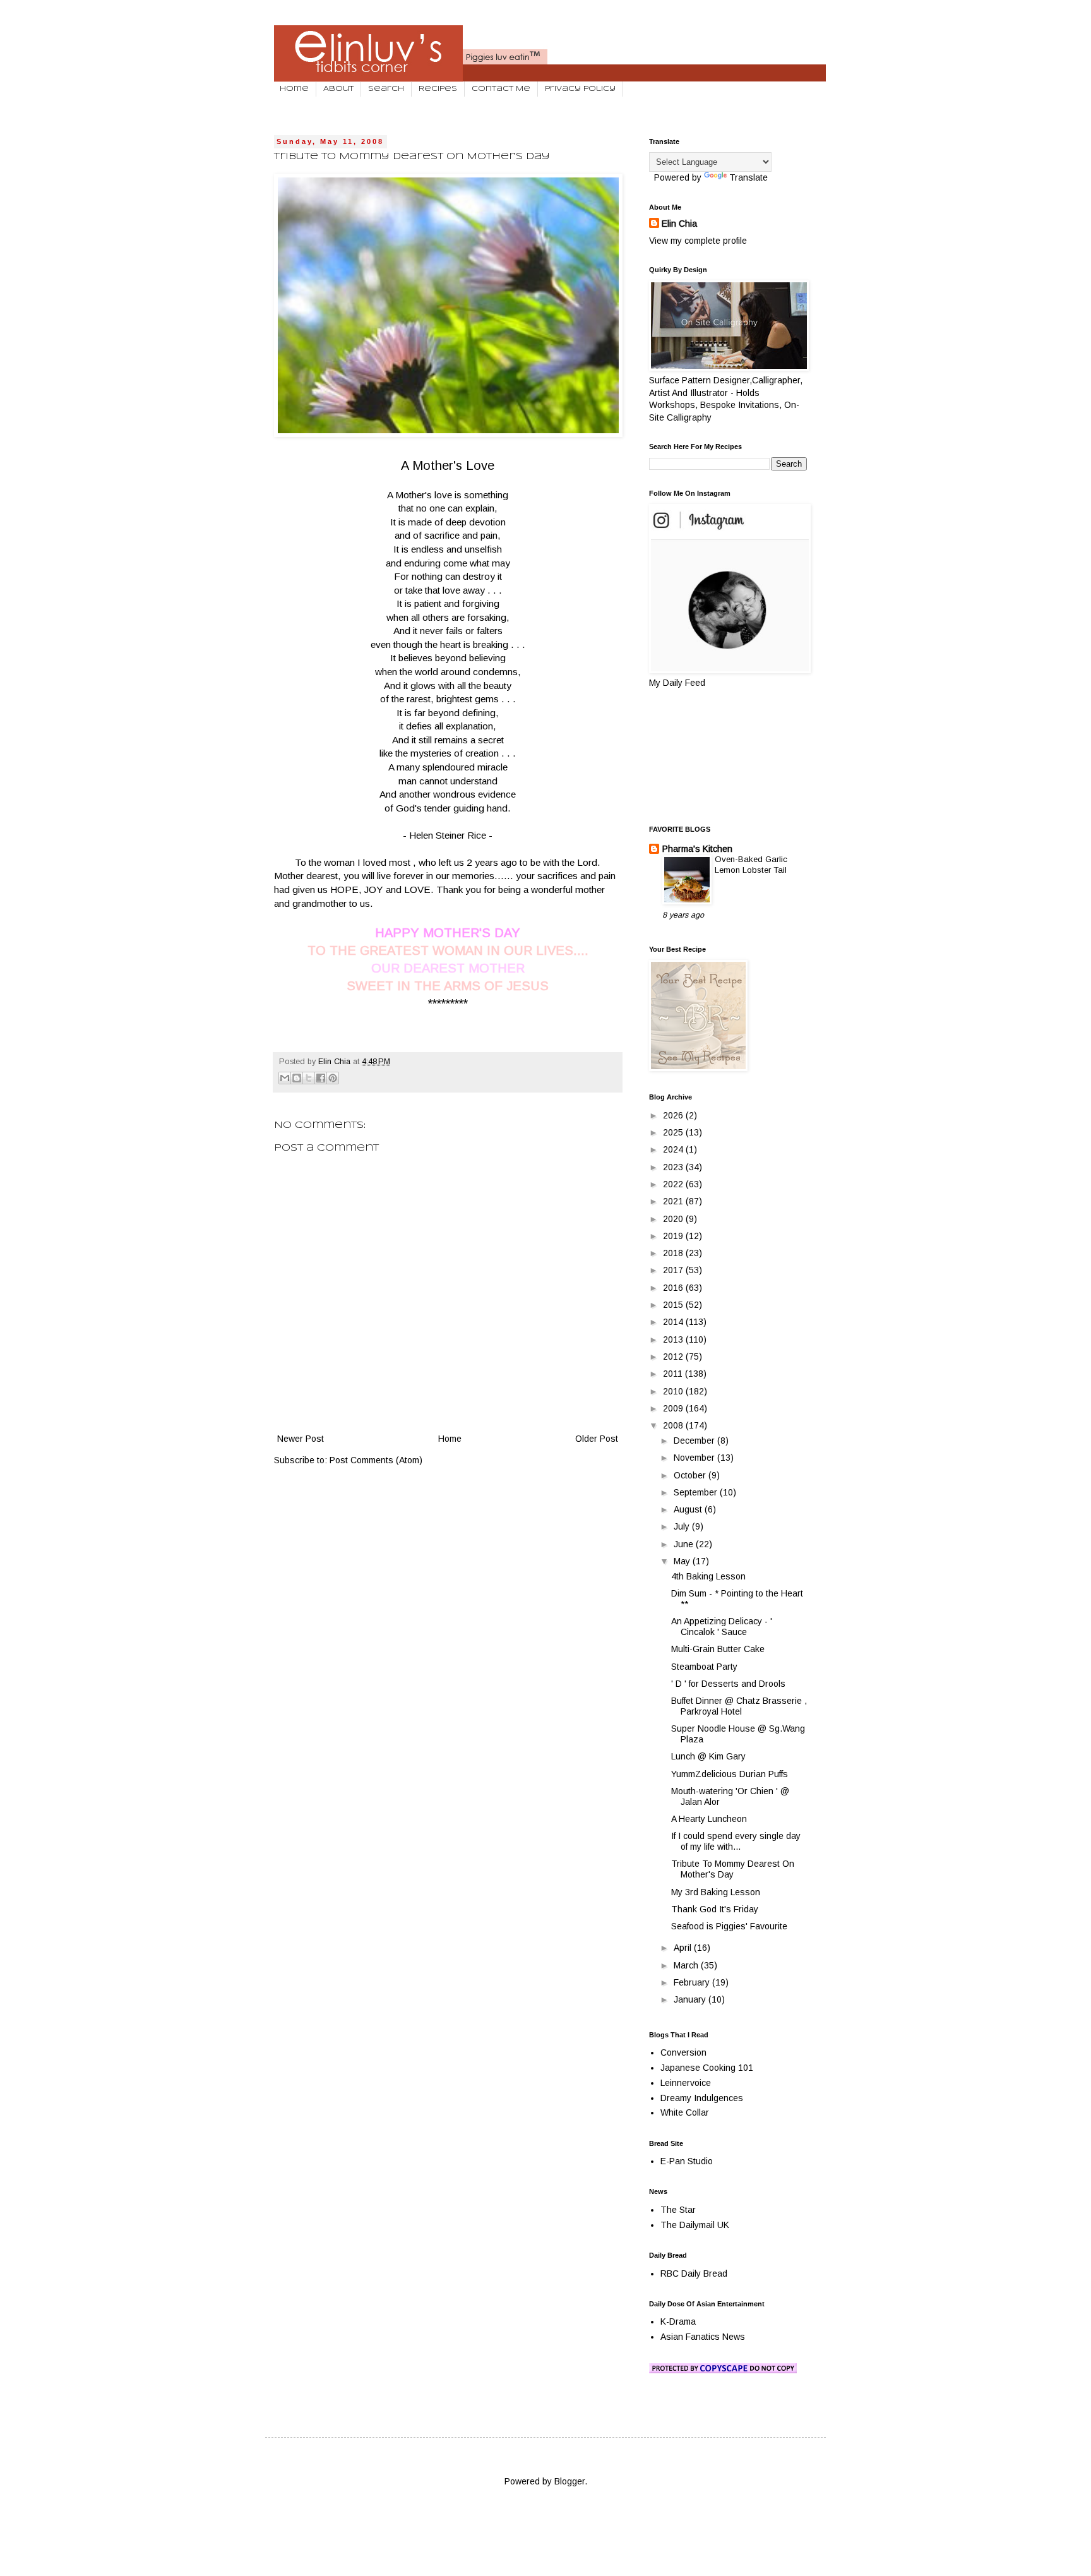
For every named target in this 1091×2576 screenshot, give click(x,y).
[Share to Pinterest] (333, 1078)
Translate (748, 177)
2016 (674, 1288)
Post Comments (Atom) (376, 1460)
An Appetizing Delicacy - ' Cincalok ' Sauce (722, 1626)
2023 (674, 1167)
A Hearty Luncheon (709, 1819)
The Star (678, 2210)
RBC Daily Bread (694, 2273)
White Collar (685, 2112)
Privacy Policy (580, 89)
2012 (674, 1357)
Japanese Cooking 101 (707, 2068)
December (695, 1441)
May (683, 1561)
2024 (674, 1149)
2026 (674, 1115)
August (689, 1509)
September (697, 1492)
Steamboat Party (704, 1667)
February (693, 1982)
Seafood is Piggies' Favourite (729, 1926)
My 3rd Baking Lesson (716, 1892)
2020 (674, 1219)
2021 (674, 1201)
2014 (674, 1322)
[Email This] (285, 1078)
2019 (674, 1236)
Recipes (438, 89)
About (338, 89)
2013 (674, 1339)
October (691, 1475)
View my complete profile (698, 241)
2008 (674, 1425)
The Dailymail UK (695, 2225)
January (691, 1999)
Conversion (683, 2052)
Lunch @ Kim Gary (708, 1756)
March (687, 1965)
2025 (674, 1132)
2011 (674, 1374)
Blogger (569, 2481)
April (684, 1948)
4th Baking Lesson (708, 1576)
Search (386, 89)
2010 (674, 1391)
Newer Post (301, 1439)
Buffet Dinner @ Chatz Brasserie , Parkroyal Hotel (739, 1706)
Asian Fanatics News (703, 2337)
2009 (674, 1408)
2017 (674, 1270)
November (695, 1458)
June (685, 1544)
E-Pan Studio (687, 2161)
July (683, 1526)
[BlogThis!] (297, 1078)
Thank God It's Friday (715, 1909)
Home (294, 89)
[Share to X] (309, 1078)
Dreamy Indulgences (702, 2098)
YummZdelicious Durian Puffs (730, 1774)
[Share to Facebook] (321, 1078)
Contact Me (501, 89)
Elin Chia (679, 224)
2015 (674, 1305)
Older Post (597, 1439)
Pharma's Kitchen (697, 849)
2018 (674, 1253)
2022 (674, 1184)
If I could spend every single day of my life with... (736, 1841)
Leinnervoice (686, 2083)
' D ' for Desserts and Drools (728, 1684)
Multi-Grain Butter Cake (718, 1649)
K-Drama (678, 2321)
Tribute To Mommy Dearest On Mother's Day (733, 1869)
